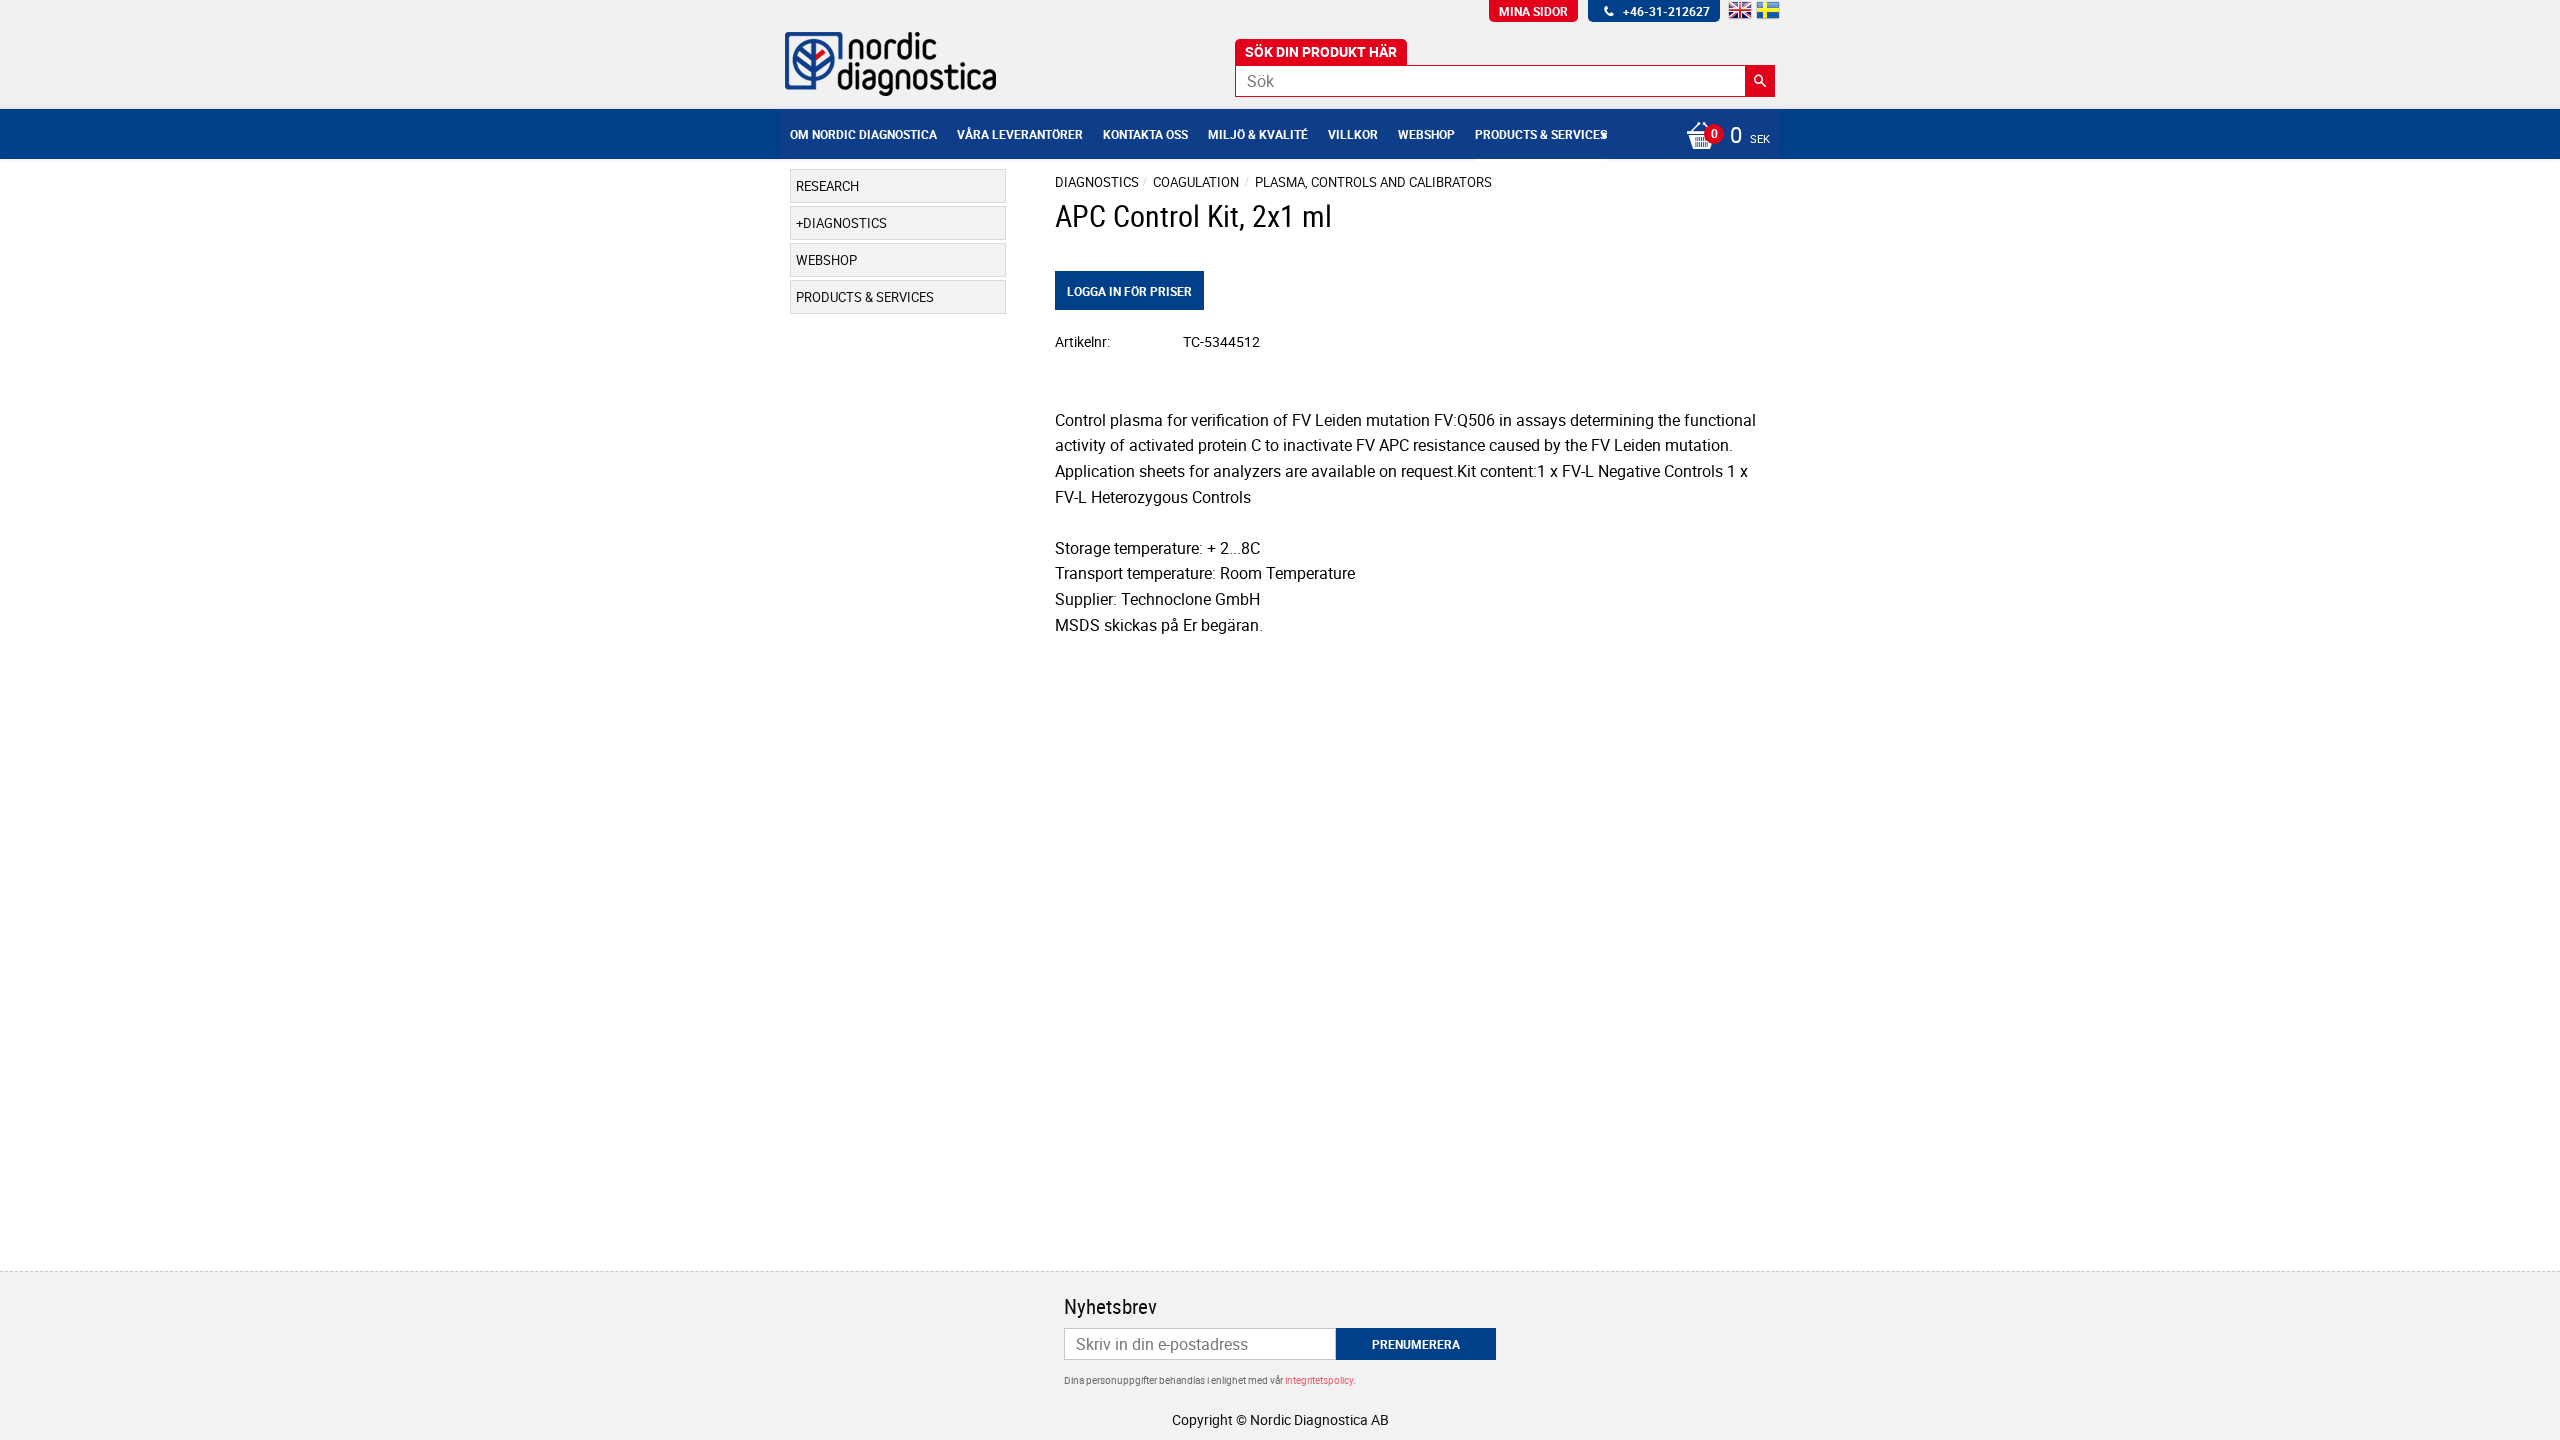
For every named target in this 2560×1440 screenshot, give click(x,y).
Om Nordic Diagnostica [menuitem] (863, 134)
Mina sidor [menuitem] (1533, 11)
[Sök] (1760, 81)
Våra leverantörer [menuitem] (1020, 134)
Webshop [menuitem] (1426, 134)
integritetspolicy (1319, 1380)
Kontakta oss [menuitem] (1145, 134)
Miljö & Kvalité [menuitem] (1258, 134)
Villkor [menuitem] (1353, 134)
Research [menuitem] (827, 186)
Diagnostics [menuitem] (845, 223)
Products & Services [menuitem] (1541, 134)
